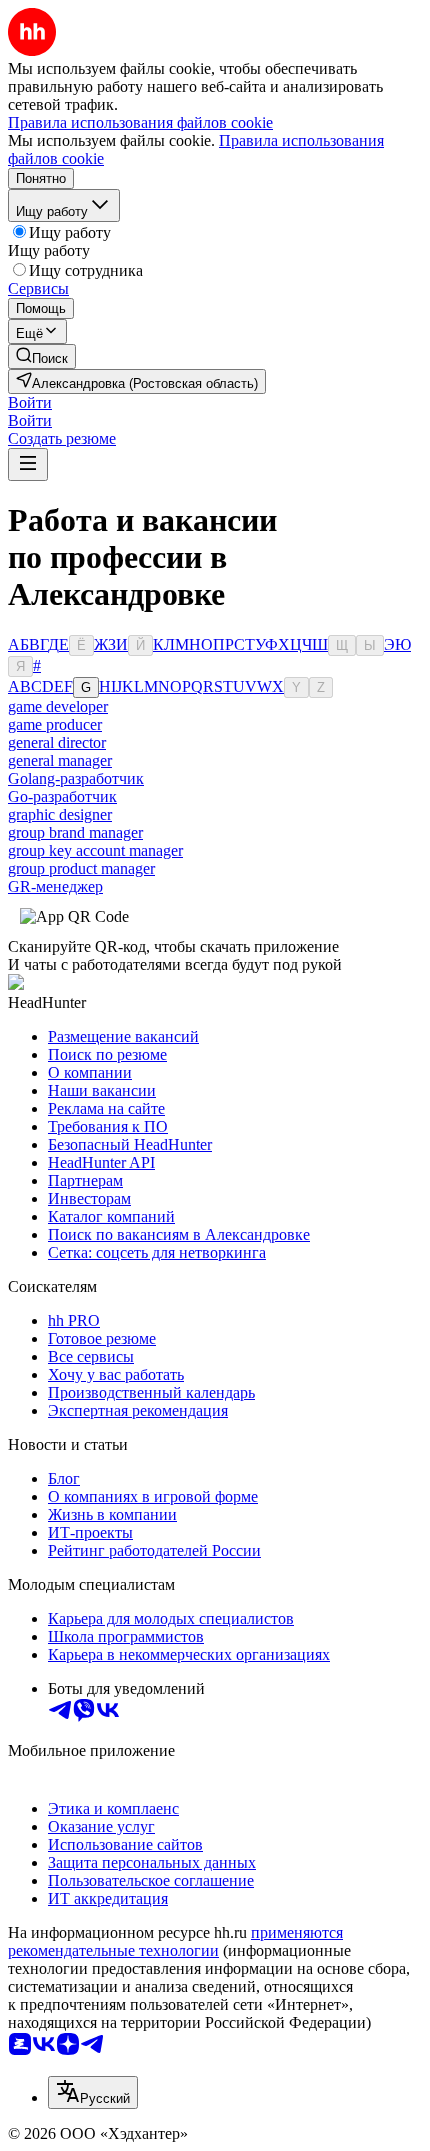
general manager (60, 760)
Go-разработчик (62, 796)
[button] (30, 402)
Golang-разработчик (76, 778)
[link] (42, 356)
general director (57, 742)
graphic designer (60, 814)
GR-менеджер (55, 886)
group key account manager (95, 850)
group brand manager (75, 832)
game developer (58, 706)
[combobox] (93, 2092)
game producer (55, 724)
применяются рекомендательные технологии (175, 1941)
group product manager (81, 868)
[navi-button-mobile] (28, 464)
